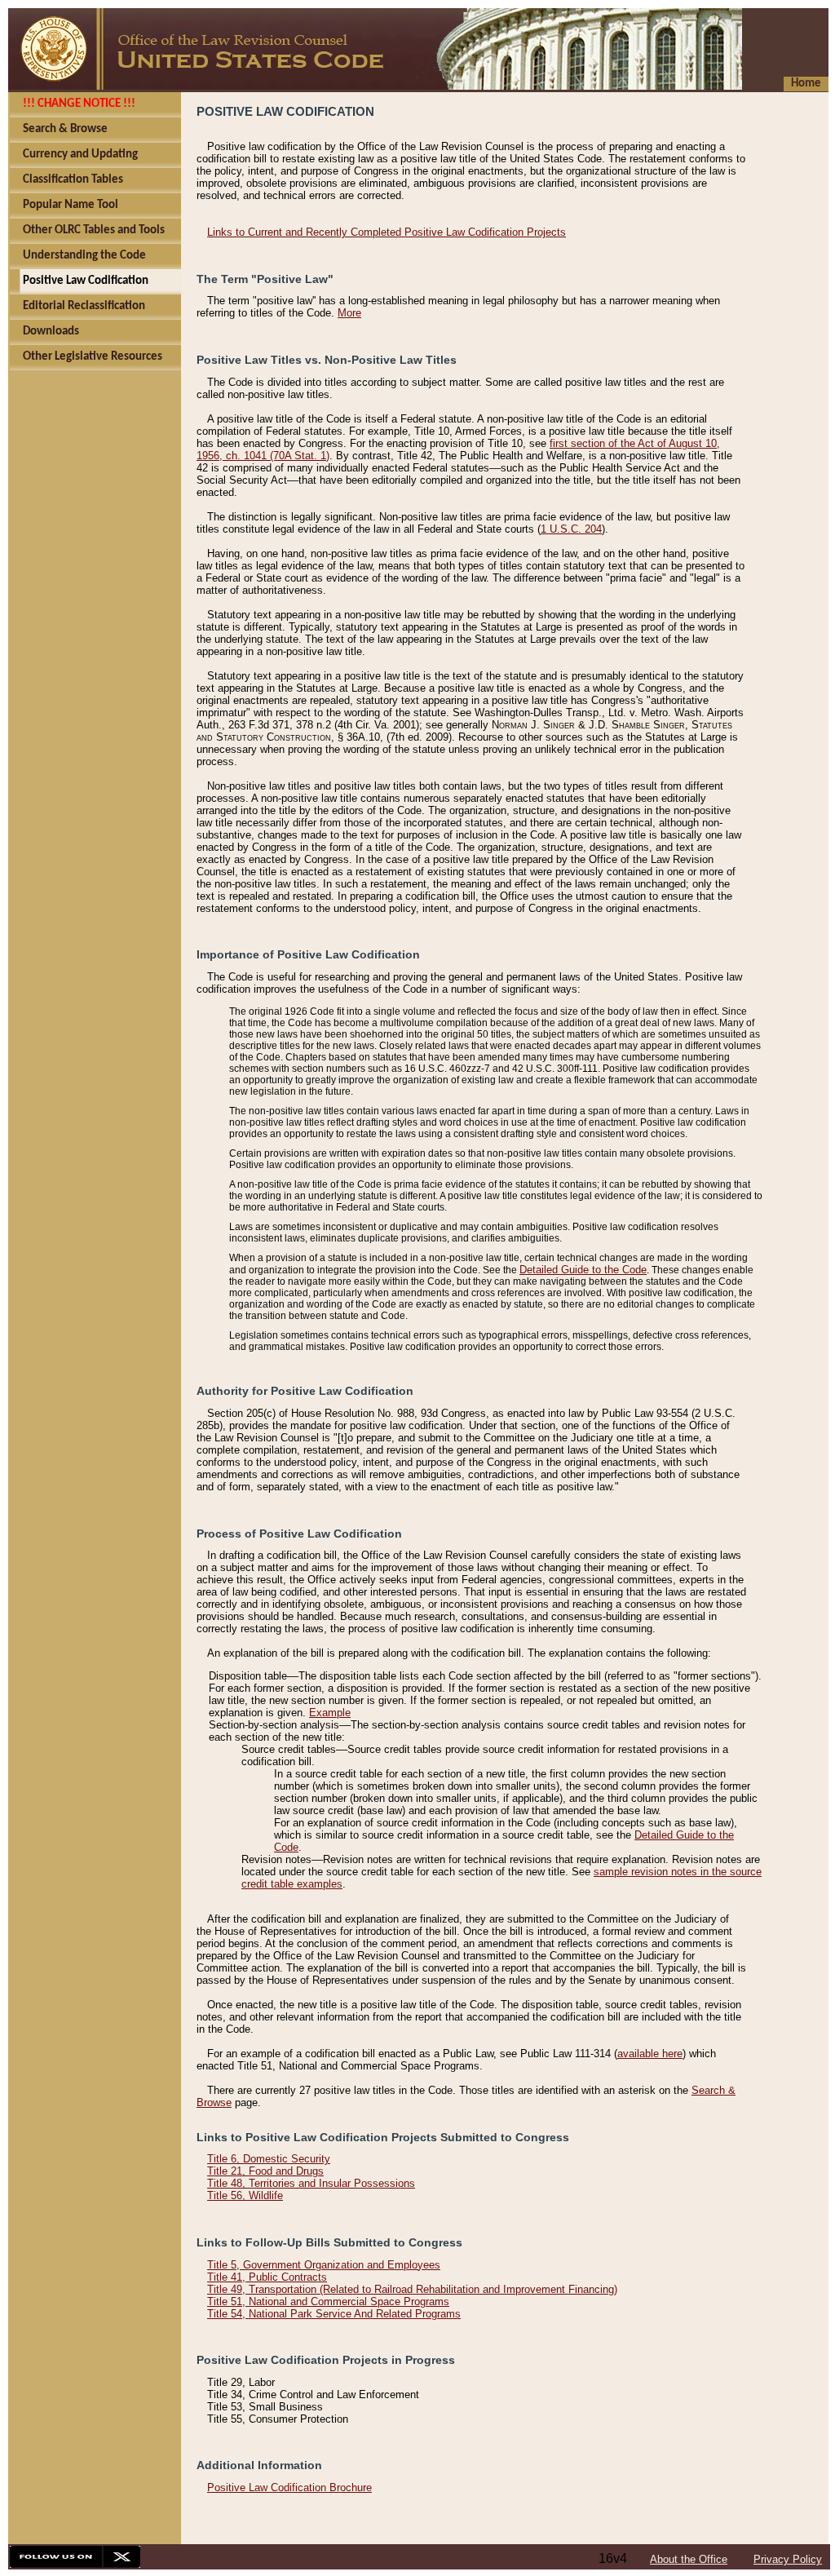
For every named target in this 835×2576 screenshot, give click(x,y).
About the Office (689, 2559)
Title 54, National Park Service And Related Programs (334, 2314)
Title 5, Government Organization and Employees (324, 2265)
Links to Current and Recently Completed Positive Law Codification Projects (387, 232)
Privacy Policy (788, 2559)
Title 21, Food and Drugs (265, 2171)
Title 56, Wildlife (245, 2195)
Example (330, 1713)
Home (806, 84)
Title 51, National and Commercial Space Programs (328, 2302)
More (349, 313)
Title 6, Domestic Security (269, 2159)
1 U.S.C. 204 (571, 529)
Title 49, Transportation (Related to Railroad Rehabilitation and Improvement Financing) (412, 2289)
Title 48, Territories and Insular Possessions (311, 2183)
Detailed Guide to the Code (583, 1270)
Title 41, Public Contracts (267, 2277)
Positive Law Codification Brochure (289, 2487)
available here (650, 2054)
